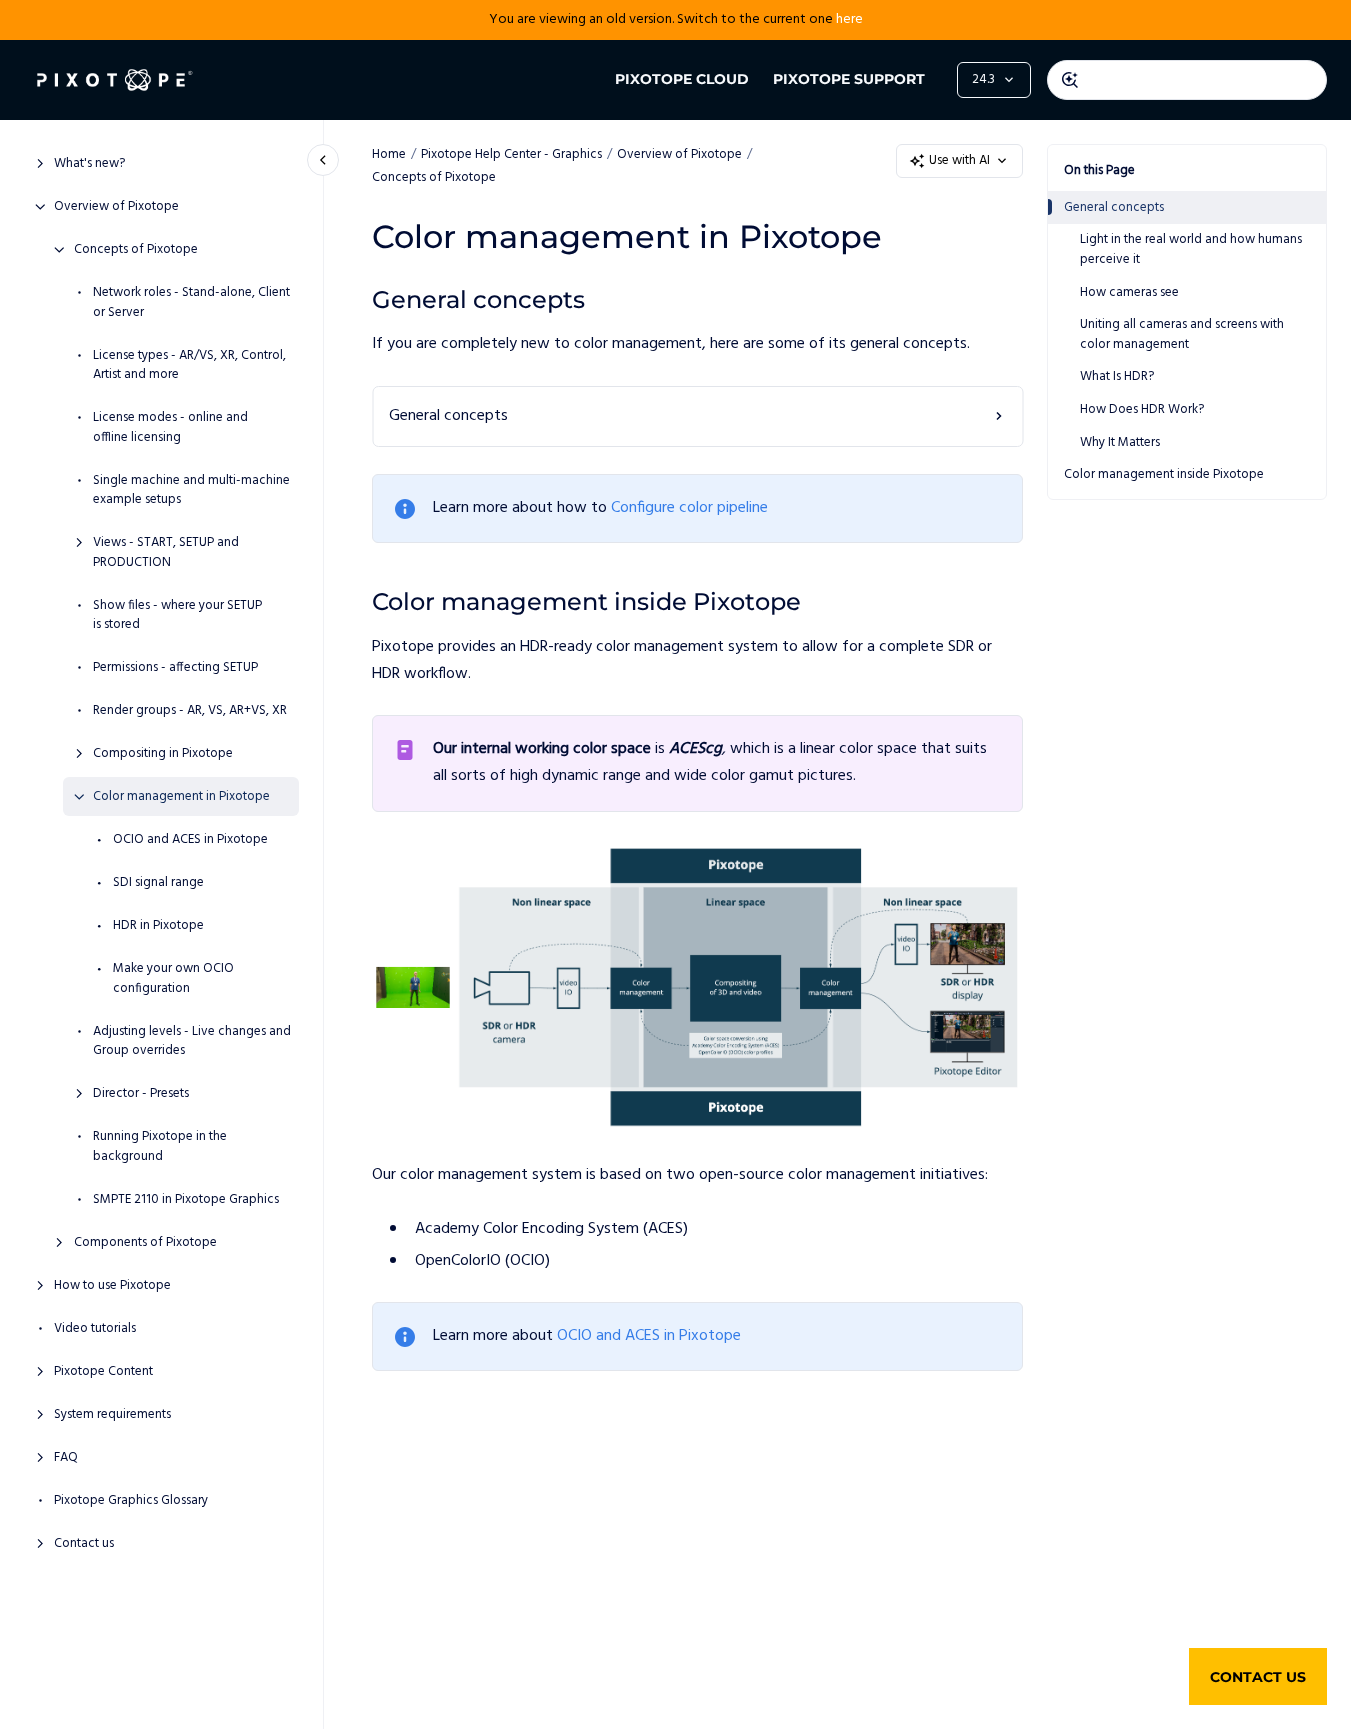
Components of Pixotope (145, 1242)
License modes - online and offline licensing (170, 427)
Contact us (84, 1543)
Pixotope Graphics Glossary (131, 1500)
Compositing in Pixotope (163, 754)
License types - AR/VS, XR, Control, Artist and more (189, 364)
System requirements (112, 1414)
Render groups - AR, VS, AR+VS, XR (190, 711)
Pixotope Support (849, 79)
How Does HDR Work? (1142, 409)
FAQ (66, 1457)
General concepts (1114, 207)
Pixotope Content (103, 1371)
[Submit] (1070, 80)
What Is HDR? (1117, 376)
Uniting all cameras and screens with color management (1182, 334)
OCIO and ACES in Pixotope (190, 840)
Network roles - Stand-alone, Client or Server (191, 302)
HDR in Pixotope (158, 926)
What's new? (89, 164)
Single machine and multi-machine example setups (191, 489)
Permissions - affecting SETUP (175, 668)
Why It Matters (1120, 441)
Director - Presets (141, 1094)
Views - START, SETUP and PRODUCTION (166, 552)
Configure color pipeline (689, 508)
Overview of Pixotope (116, 207)
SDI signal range (158, 883)
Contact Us (1258, 1677)
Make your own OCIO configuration (173, 978)
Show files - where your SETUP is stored (177, 614)
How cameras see (1129, 291)
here (849, 19)
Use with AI (959, 160)
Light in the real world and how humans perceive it (1191, 249)
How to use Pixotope (112, 1285)
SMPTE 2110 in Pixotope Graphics (186, 1199)
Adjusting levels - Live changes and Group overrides (192, 1040)
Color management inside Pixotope (1164, 474)
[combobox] (1187, 80)
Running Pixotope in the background (160, 1146)
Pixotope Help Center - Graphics (511, 154)
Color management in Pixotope (181, 797)
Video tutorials (95, 1328)
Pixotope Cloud (682, 79)
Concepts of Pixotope (136, 250)
